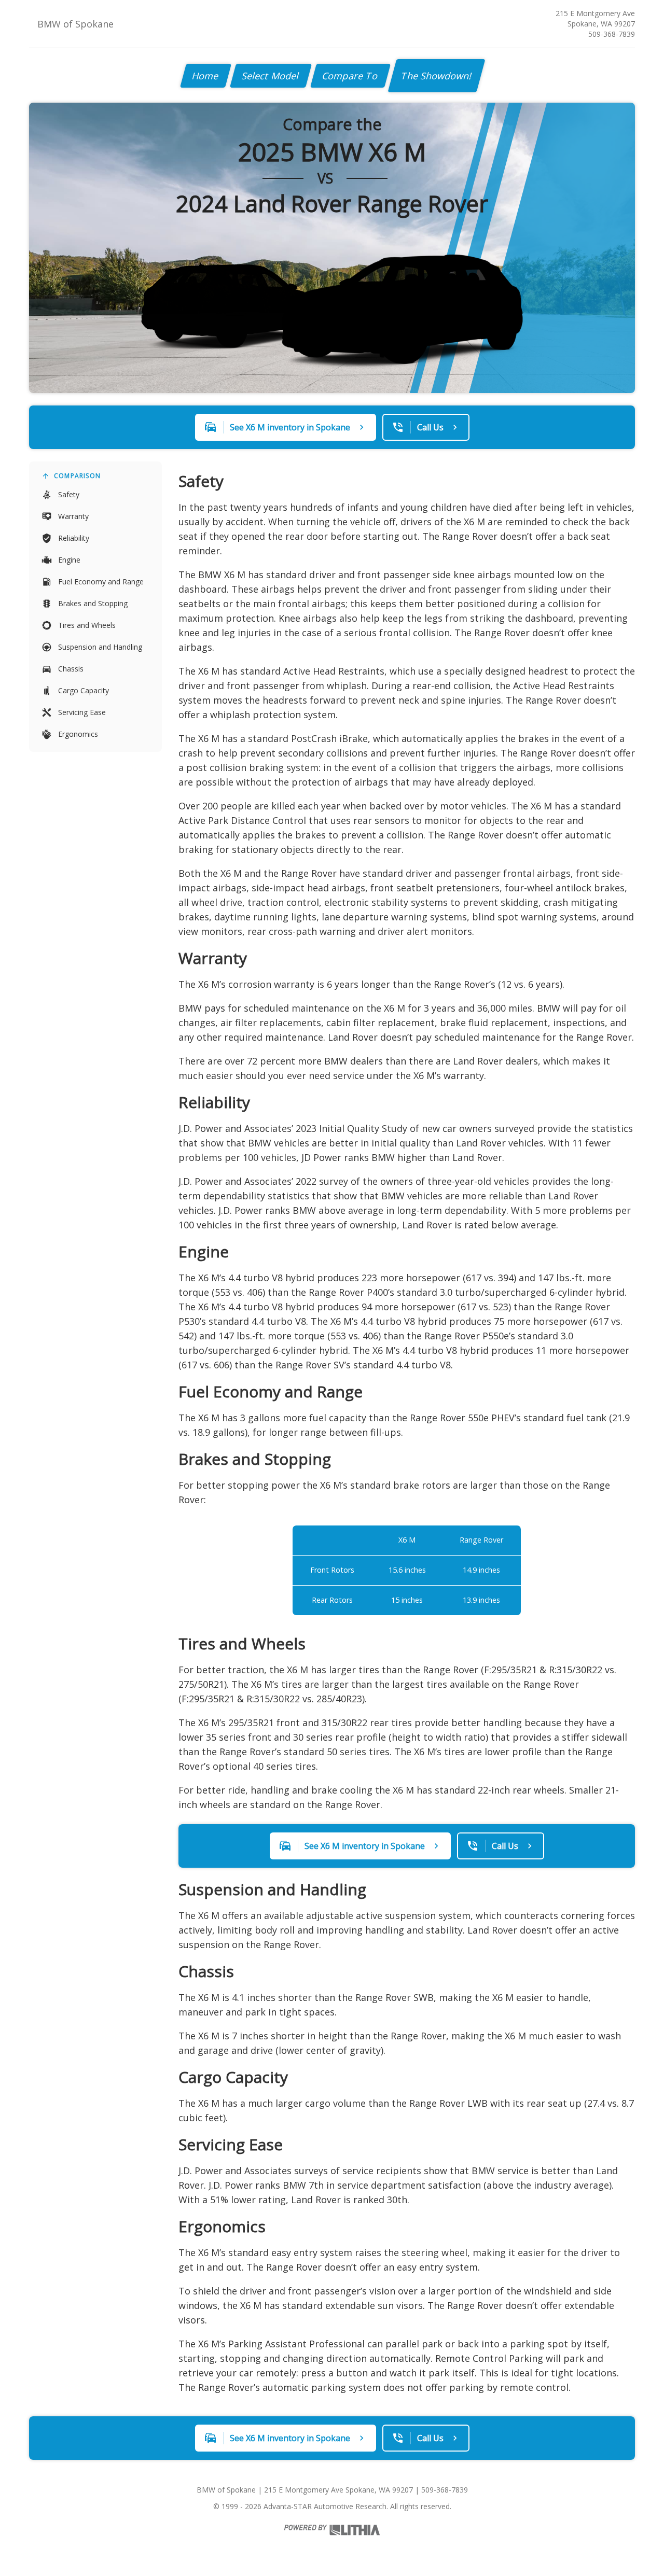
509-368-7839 (612, 34)
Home (206, 76)
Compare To (350, 76)
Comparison (77, 476)
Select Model (271, 76)
